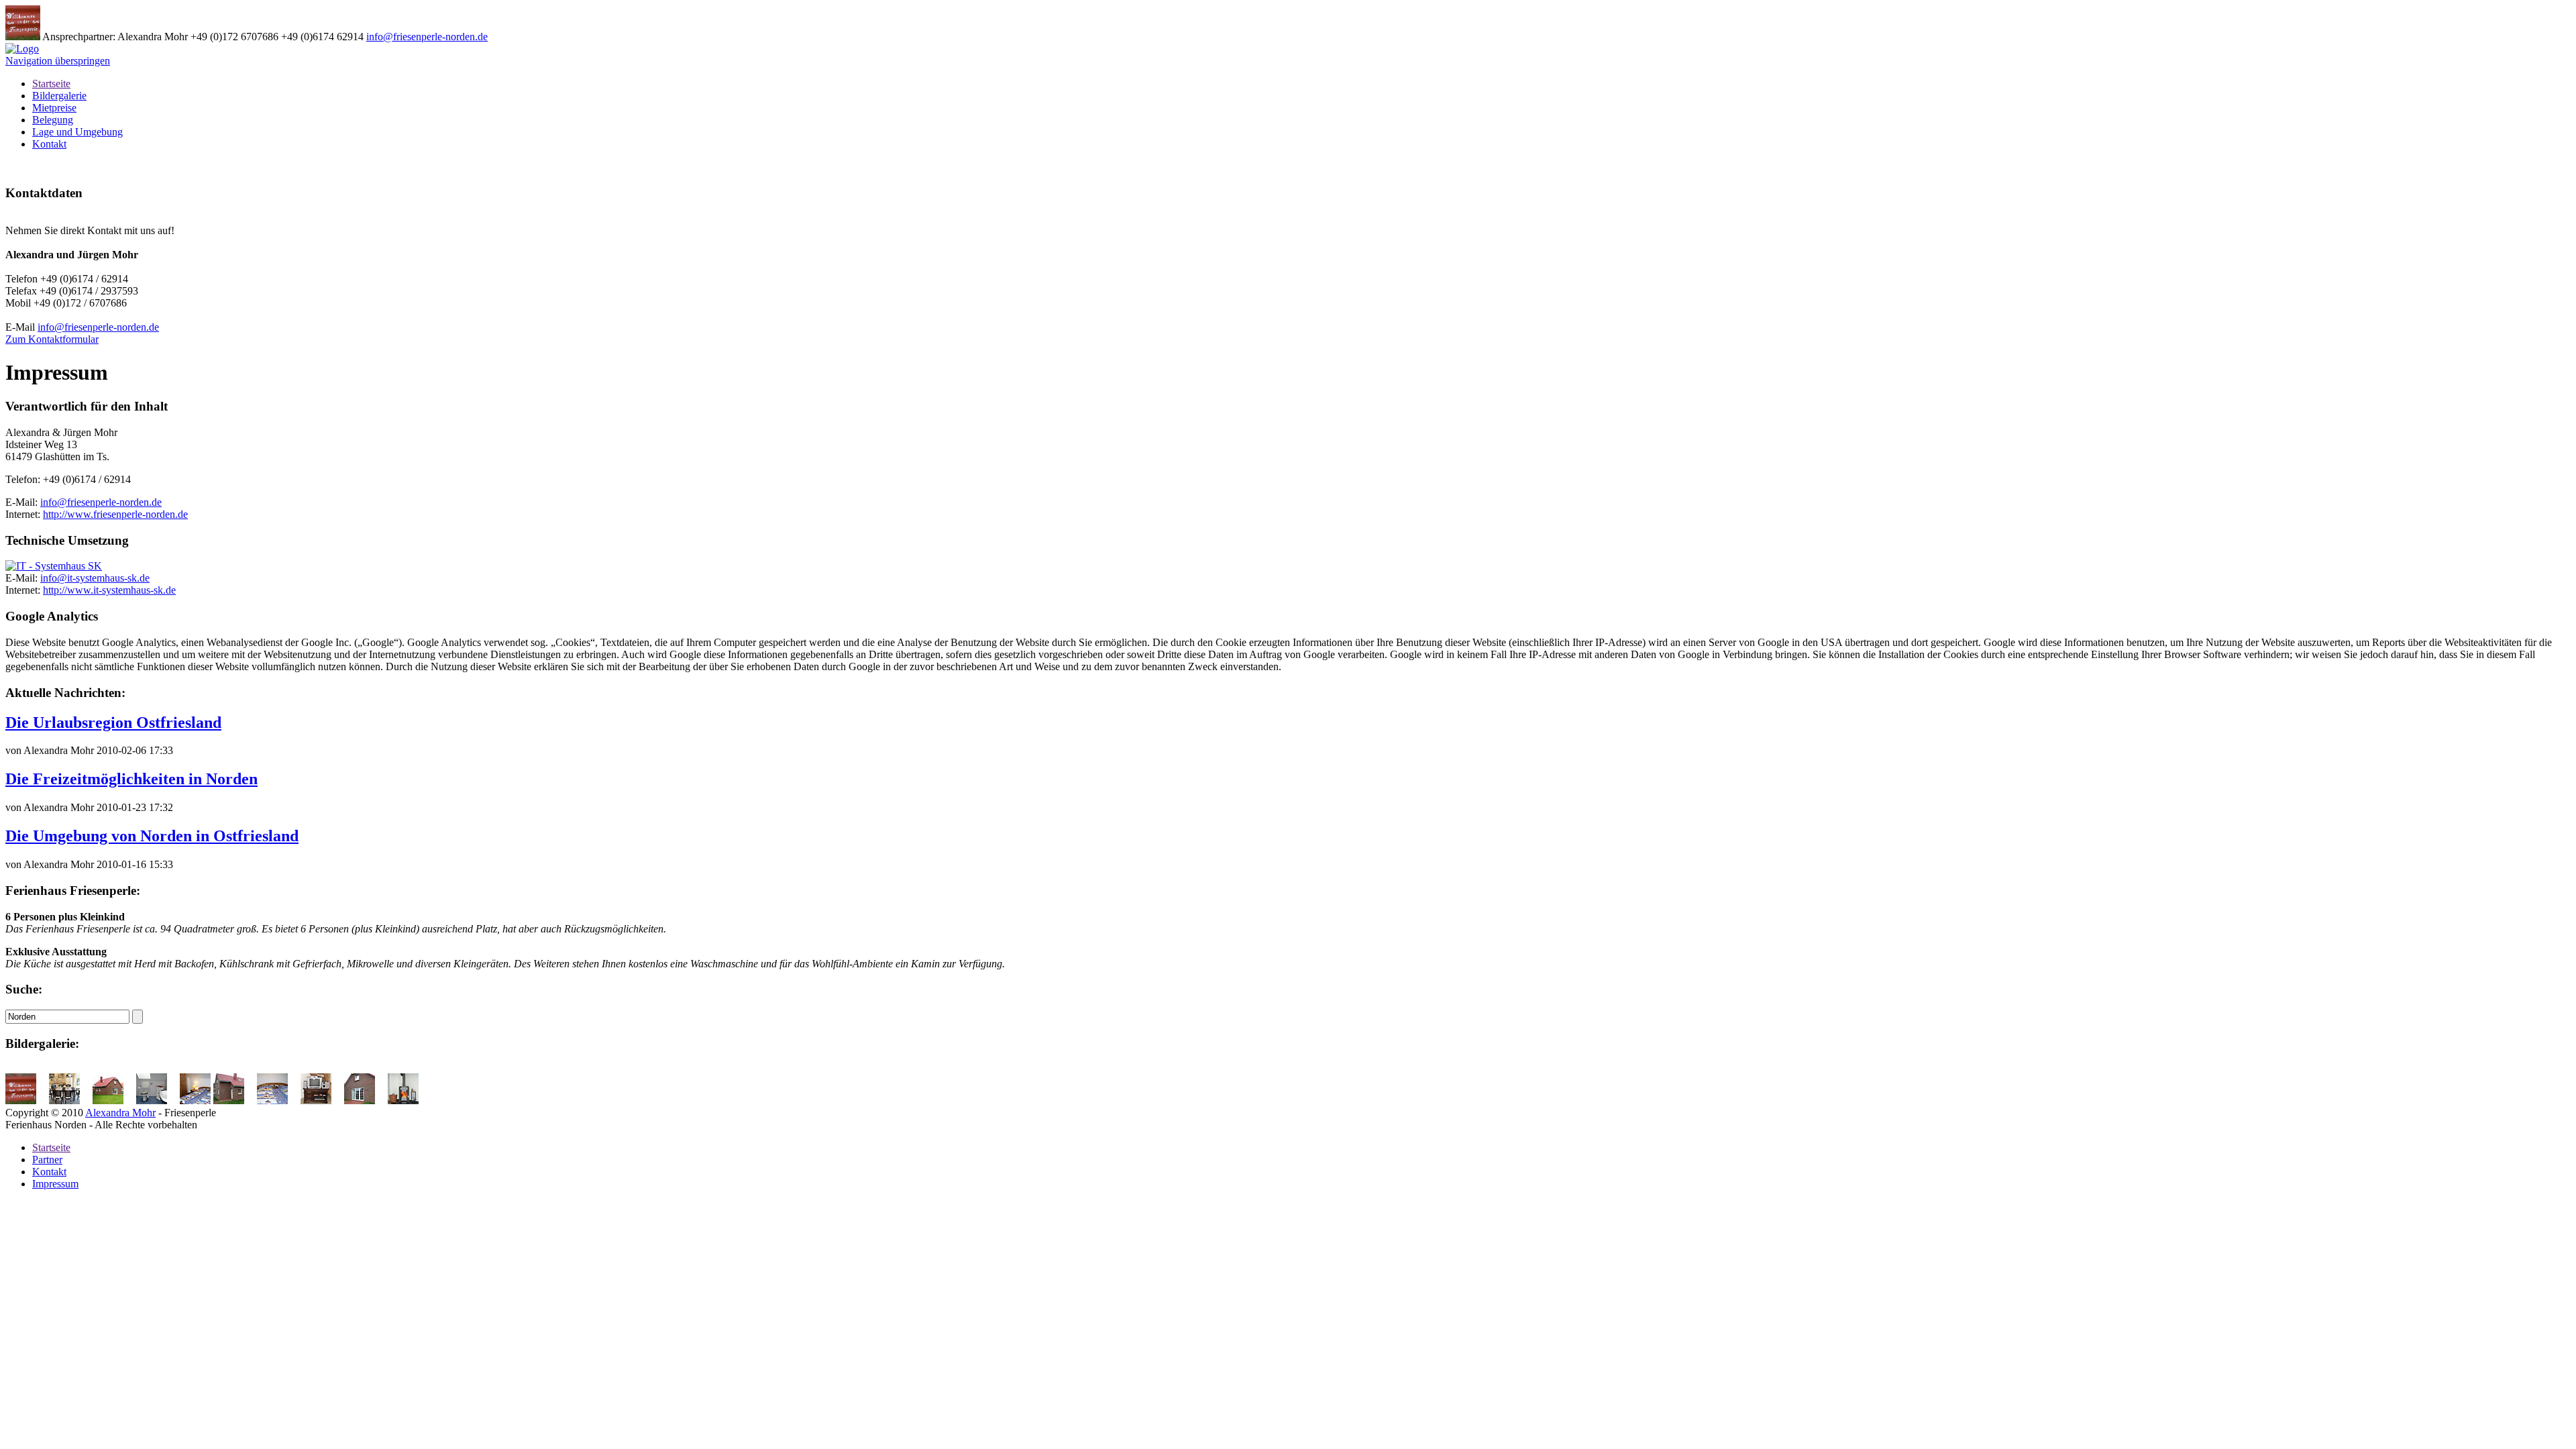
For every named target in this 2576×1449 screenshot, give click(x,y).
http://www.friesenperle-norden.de (115, 514)
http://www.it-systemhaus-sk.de (109, 590)
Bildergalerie (59, 96)
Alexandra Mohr (120, 1113)
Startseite (51, 84)
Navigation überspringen (58, 61)
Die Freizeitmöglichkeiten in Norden (131, 779)
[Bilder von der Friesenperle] (26, 1101)
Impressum (55, 1184)
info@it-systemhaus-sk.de (95, 578)
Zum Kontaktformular (52, 339)
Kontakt (49, 144)
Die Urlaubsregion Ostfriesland (113, 722)
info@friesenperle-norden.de (427, 37)
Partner (47, 1160)
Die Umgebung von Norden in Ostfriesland (152, 836)
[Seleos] (57, 566)
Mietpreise (54, 108)
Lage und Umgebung (77, 132)
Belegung (53, 120)
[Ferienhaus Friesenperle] (22, 49)
